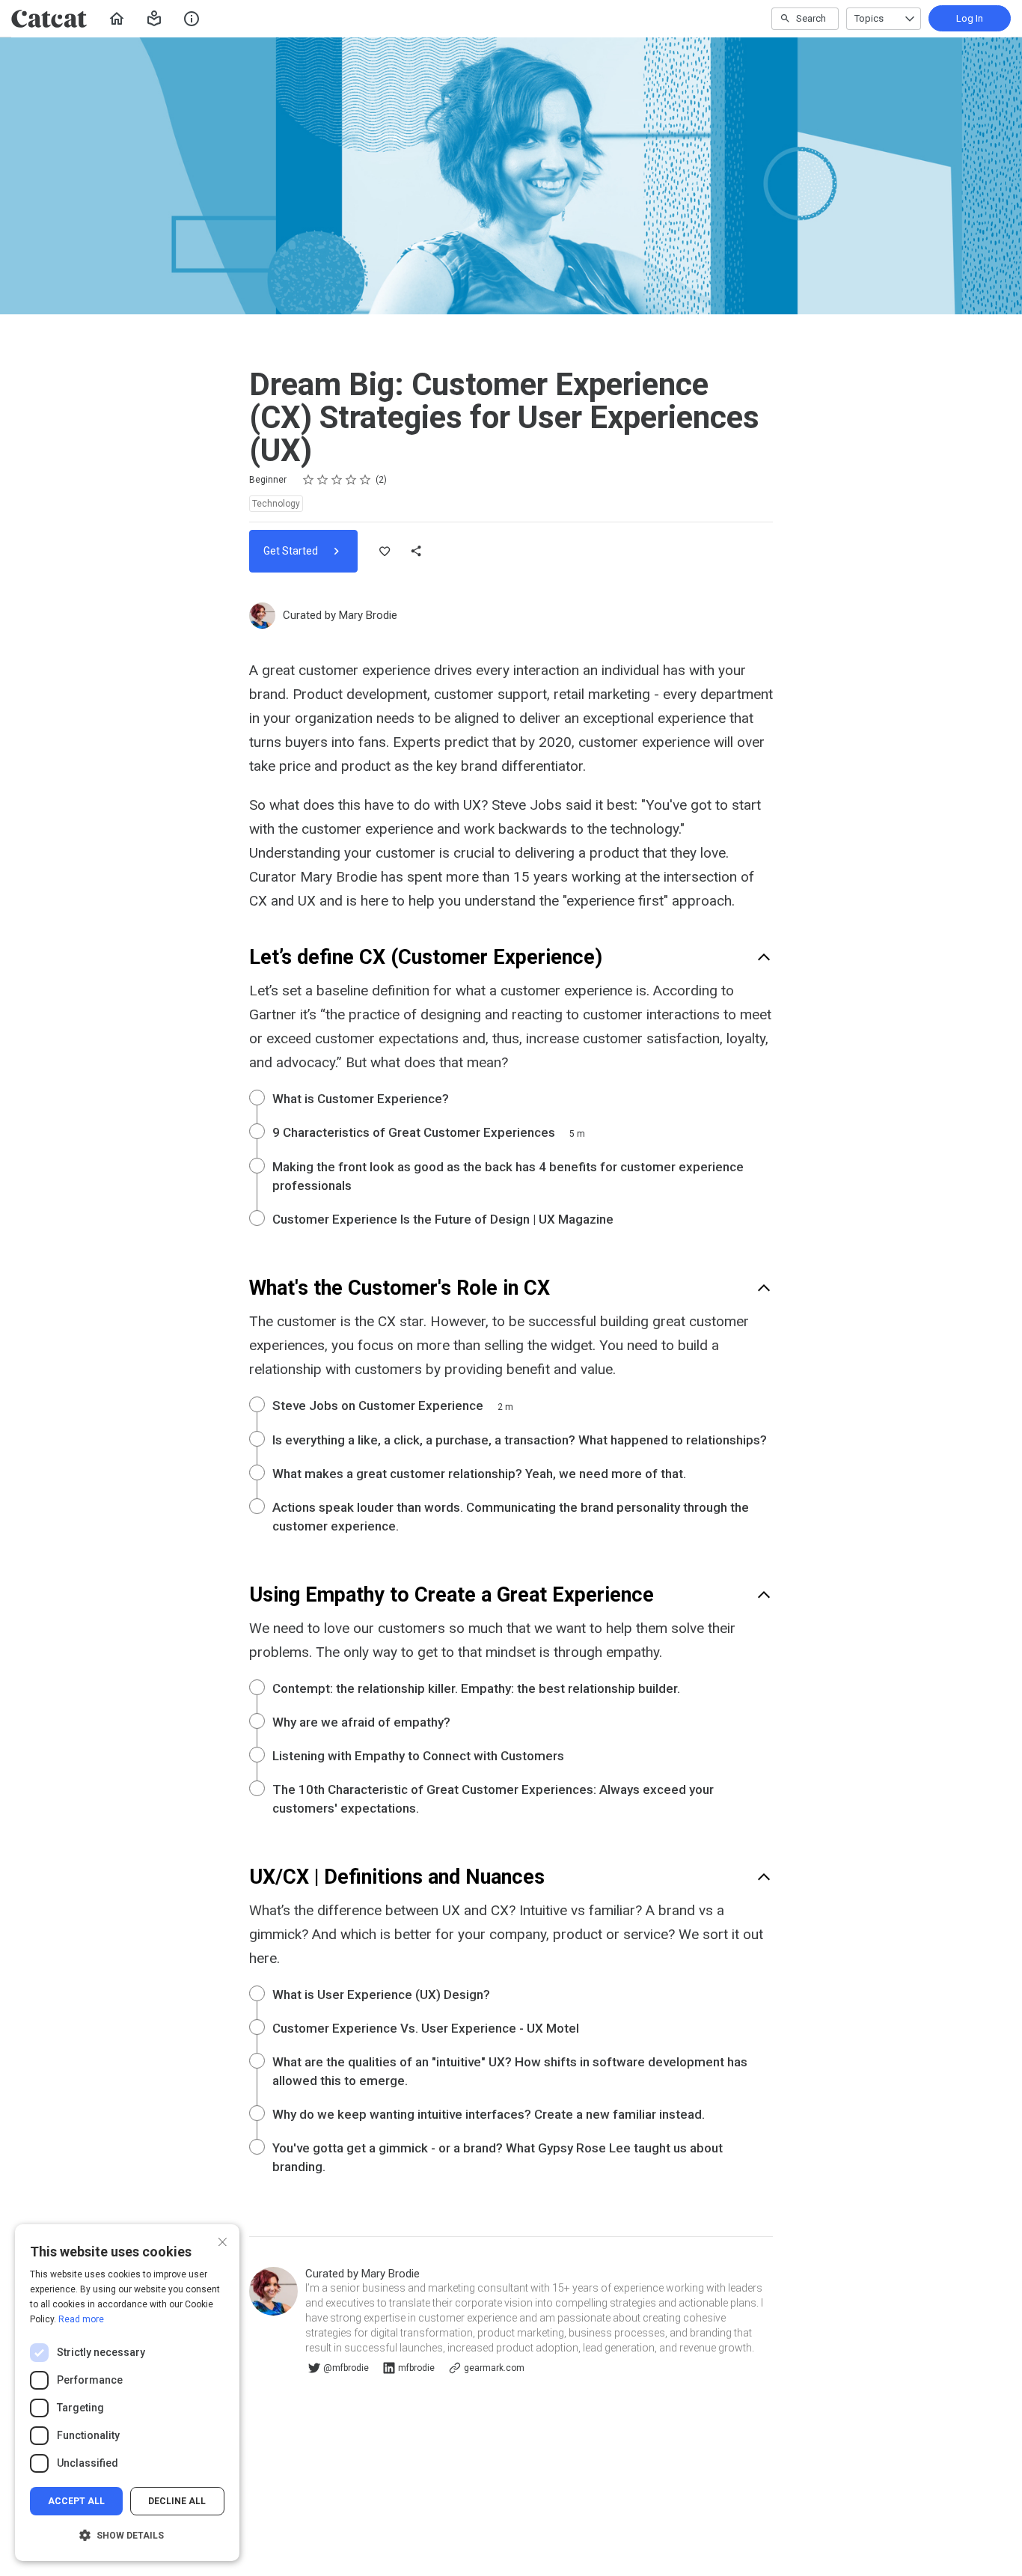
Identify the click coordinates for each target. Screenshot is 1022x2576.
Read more (81, 2319)
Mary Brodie (368, 615)
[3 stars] (337, 480)
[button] (154, 19)
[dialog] (127, 2393)
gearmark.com (494, 2368)
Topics (869, 18)
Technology (276, 504)
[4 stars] (351, 480)
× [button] (223, 2240)
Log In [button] (970, 18)
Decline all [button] (177, 2501)
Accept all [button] (76, 2501)
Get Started (292, 551)
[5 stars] (365, 480)
